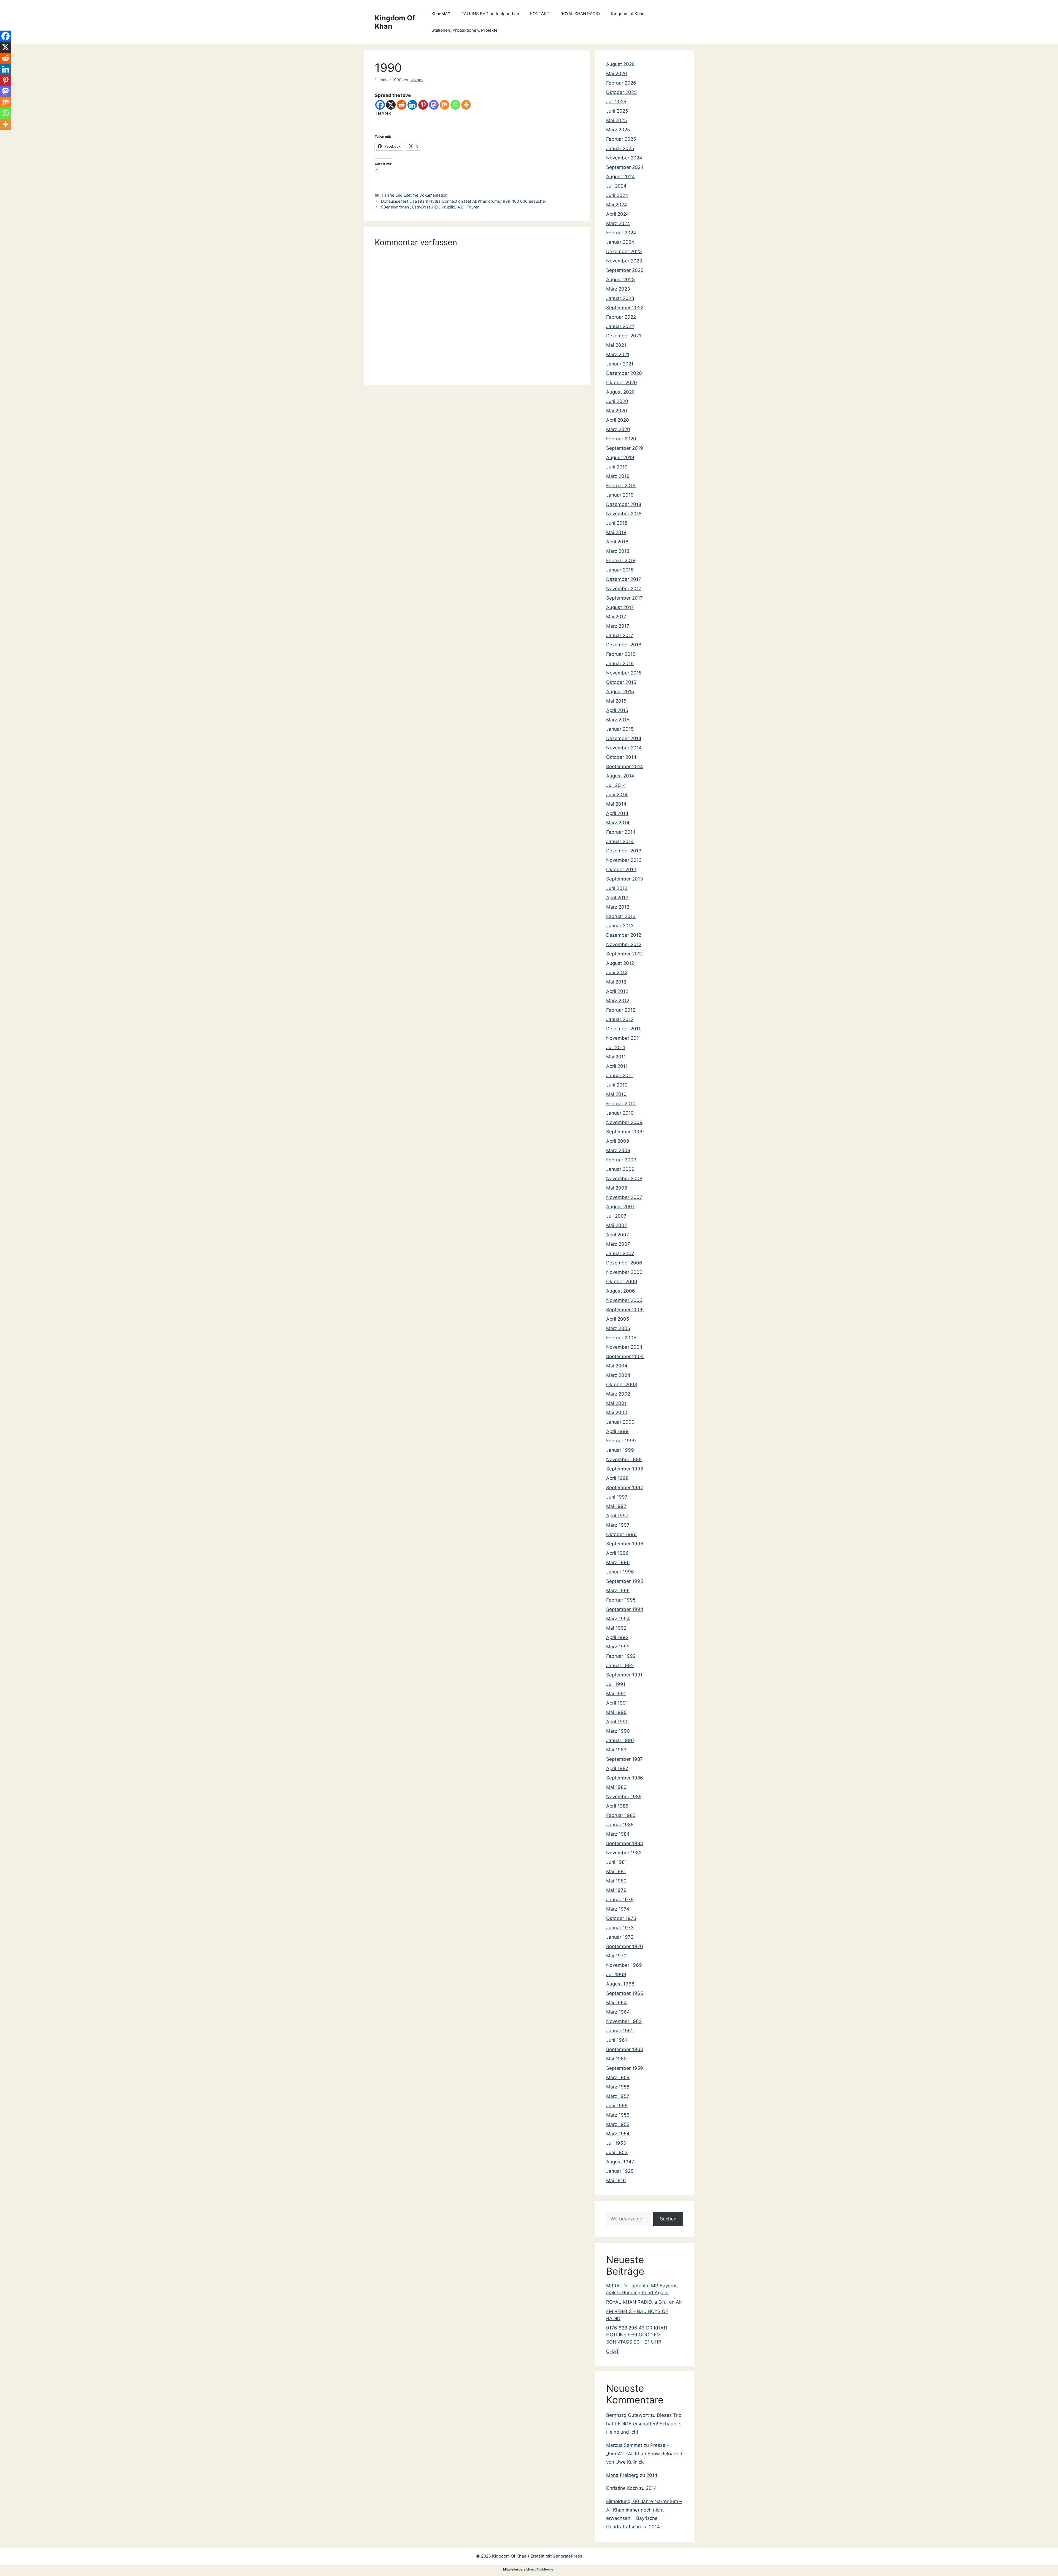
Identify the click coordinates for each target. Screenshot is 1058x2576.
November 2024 (624, 158)
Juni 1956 (617, 2106)
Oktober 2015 (621, 682)
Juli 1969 (616, 1974)
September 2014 (625, 766)
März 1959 (618, 2077)
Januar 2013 (620, 926)
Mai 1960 (616, 2059)
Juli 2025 (616, 102)
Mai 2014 (616, 804)
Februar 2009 (621, 1160)
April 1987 (617, 1768)
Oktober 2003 (622, 1385)
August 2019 (620, 457)
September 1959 (625, 2068)
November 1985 (624, 1797)
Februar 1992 (621, 1656)
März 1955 (618, 2124)
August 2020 (620, 392)
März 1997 (618, 1525)
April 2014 (617, 813)
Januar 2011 (620, 1076)
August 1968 (620, 1984)
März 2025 (618, 130)
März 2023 (618, 289)
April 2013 (617, 898)
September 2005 (625, 1310)
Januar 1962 (620, 2031)
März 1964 (618, 2012)
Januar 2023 (620, 298)
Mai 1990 (616, 1712)
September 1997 (625, 1488)
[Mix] (445, 105)
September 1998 (625, 1469)
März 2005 (618, 1328)
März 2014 (618, 823)
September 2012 (624, 954)
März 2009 (618, 1150)
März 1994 (618, 1619)
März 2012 (618, 1001)
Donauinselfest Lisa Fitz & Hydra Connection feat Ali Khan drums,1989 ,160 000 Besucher (464, 201)
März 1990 (618, 1731)
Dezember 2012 (624, 935)
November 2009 (624, 1122)
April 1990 (617, 1722)
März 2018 (618, 551)
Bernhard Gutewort (627, 2415)
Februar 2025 (621, 139)
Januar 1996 (620, 1572)
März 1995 (618, 1591)
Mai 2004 (617, 1366)
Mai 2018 (616, 532)
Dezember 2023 (624, 251)
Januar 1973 (620, 1928)
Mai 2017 (616, 617)
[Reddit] (402, 105)
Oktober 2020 (622, 383)
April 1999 (617, 1431)
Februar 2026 (621, 83)
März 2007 (618, 1244)
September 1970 (625, 1946)
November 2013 (624, 860)
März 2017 (618, 626)
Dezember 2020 (624, 373)
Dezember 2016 (624, 645)
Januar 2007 (620, 1253)
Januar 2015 (620, 729)
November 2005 (624, 1300)
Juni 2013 (617, 888)
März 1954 (618, 2134)
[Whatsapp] (455, 105)
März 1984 (618, 1834)
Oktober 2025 (621, 92)
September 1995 (625, 1581)
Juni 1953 (617, 2152)
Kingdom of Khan (628, 14)
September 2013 (625, 879)
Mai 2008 (617, 1188)
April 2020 (618, 420)
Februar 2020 (621, 439)
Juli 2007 (616, 1216)
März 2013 (618, 907)
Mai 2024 (617, 205)
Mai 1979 (616, 1890)
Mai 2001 (616, 1403)
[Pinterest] (423, 105)
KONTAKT (540, 14)
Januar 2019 (620, 495)
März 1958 (618, 2087)
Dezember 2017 (624, 579)
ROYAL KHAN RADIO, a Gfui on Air (644, 2302)
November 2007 (624, 1197)
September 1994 (625, 1609)
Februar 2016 (621, 654)
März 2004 (618, 1375)
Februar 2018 (621, 560)
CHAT (613, 2351)
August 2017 (620, 607)
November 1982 (624, 1853)
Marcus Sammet (624, 2445)
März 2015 (618, 720)
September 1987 (624, 1759)
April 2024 (618, 214)
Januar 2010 (620, 1113)
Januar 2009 (620, 1169)
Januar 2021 (620, 364)
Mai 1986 (616, 1787)
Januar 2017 (620, 635)
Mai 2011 (616, 1057)
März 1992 (618, 1647)
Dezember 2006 (624, 1263)
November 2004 (624, 1347)
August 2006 (621, 1291)
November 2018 (624, 514)
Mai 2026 (617, 74)
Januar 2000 (620, 1422)
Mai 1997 (616, 1506)
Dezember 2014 (624, 738)
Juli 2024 (616, 186)
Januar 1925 (620, 2171)
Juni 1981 (616, 1862)
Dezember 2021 (624, 336)
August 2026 (620, 64)
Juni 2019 (617, 467)
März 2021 (618, 354)
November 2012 (624, 944)
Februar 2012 (621, 1010)
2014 (652, 2475)
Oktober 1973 (621, 1918)
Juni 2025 (617, 111)
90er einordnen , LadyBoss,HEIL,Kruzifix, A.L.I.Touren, (431, 207)
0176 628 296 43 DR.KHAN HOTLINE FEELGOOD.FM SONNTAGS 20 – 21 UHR (637, 2335)
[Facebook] (380, 105)
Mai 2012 (616, 982)
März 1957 (618, 2096)
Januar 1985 (620, 1825)
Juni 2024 (617, 195)
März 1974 (618, 1909)
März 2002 (618, 1394)
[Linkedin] (412, 105)
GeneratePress (567, 2556)
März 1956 (618, 2115)
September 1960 (625, 2049)
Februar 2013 (621, 916)
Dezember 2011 (623, 1029)
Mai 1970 (616, 1956)
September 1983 (625, 1843)
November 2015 (624, 673)
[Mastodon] (434, 105)
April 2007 (618, 1235)
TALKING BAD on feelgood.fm (490, 14)
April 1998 (617, 1478)
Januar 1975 (620, 1900)
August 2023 (620, 280)
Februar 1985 (621, 1815)
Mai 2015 (616, 701)
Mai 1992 (616, 1628)
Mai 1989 (616, 1750)
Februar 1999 (621, 1441)
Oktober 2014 (621, 757)
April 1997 (617, 1516)
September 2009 (625, 1132)
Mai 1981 (616, 1871)
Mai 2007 (617, 1225)
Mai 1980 (616, 1881)
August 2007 (620, 1207)
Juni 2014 (617, 795)
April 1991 (617, 1703)
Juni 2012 (617, 973)
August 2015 (620, 692)
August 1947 (620, 2162)
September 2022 (625, 308)
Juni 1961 (617, 2040)
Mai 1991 (616, 1694)
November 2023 (624, 261)
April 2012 (617, 991)
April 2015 (617, 710)
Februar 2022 (621, 317)
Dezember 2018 (624, 504)
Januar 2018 (620, 570)
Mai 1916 (616, 2180)
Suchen (668, 2219)
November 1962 (624, 2021)
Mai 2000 (617, 1413)
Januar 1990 (620, 1740)
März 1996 (618, 1562)
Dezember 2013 (624, 851)
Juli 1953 (616, 2143)
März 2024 (618, 223)
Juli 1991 (616, 1684)
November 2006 (624, 1272)
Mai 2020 (617, 411)
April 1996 (617, 1553)
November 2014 (624, 748)
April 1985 (617, 1806)
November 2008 (624, 1179)
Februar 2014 (621, 832)
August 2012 (620, 963)
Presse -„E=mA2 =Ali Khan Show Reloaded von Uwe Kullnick (644, 2454)
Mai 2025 (616, 120)
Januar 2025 (620, 148)
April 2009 (618, 1141)
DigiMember (546, 2569)
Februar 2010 (621, 1104)
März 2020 (618, 429)
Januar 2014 (620, 841)
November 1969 (624, 1965)
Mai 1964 (616, 2003)
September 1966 (625, 1993)
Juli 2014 (616, 785)
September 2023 (625, 270)
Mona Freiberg (622, 2475)
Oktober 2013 (621, 869)
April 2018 (617, 542)
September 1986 (625, 1778)
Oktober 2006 (622, 1282)
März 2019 (618, 476)
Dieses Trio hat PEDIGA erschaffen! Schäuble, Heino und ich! (644, 2424)
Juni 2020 (617, 401)
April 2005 (618, 1319)
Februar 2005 (621, 1338)
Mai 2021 (616, 345)
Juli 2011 (616, 1047)
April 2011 (617, 1066)
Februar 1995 (621, 1600)
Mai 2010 (616, 1094)
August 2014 (620, 776)
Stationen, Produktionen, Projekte (465, 30)
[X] (391, 105)
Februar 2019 (621, 486)
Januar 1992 (620, 1665)
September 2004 (625, 1356)
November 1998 (624, 1459)
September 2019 (625, 448)
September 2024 (625, 167)
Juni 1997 (617, 1497)
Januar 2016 (620, 663)
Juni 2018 (617, 523)
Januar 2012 (620, 1019)
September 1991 (624, 1675)
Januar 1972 (620, 1937)
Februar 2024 (621, 233)
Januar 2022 (620, 326)
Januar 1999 (620, 1450)
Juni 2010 (617, 1085)
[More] (466, 105)
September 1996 (625, 1544)
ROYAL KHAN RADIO (580, 14)
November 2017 (624, 589)
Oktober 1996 (621, 1534)
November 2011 (624, 1038)
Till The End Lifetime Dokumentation (414, 195)
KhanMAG (441, 14)
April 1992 (617, 1637)
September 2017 (624, 598)
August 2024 (620, 177)
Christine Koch (622, 2488)
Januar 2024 (620, 242)
